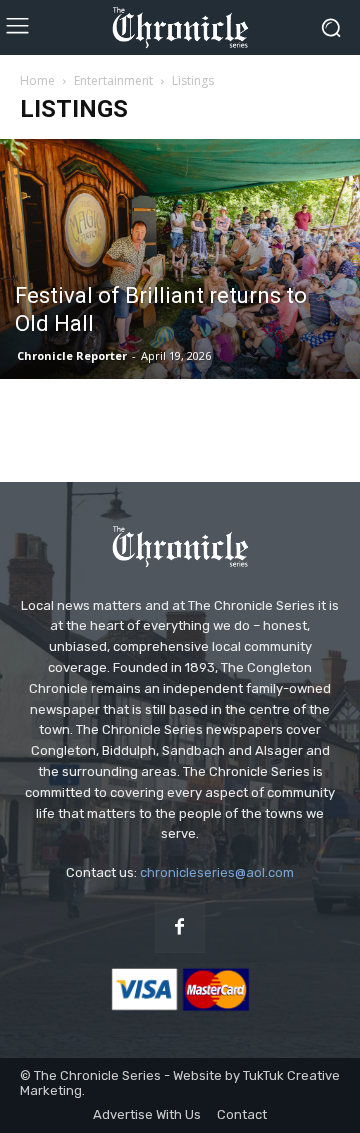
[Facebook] (180, 928)
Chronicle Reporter (72, 355)
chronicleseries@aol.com (217, 872)
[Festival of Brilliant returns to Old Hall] (180, 259)
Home (37, 80)
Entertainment (113, 80)
